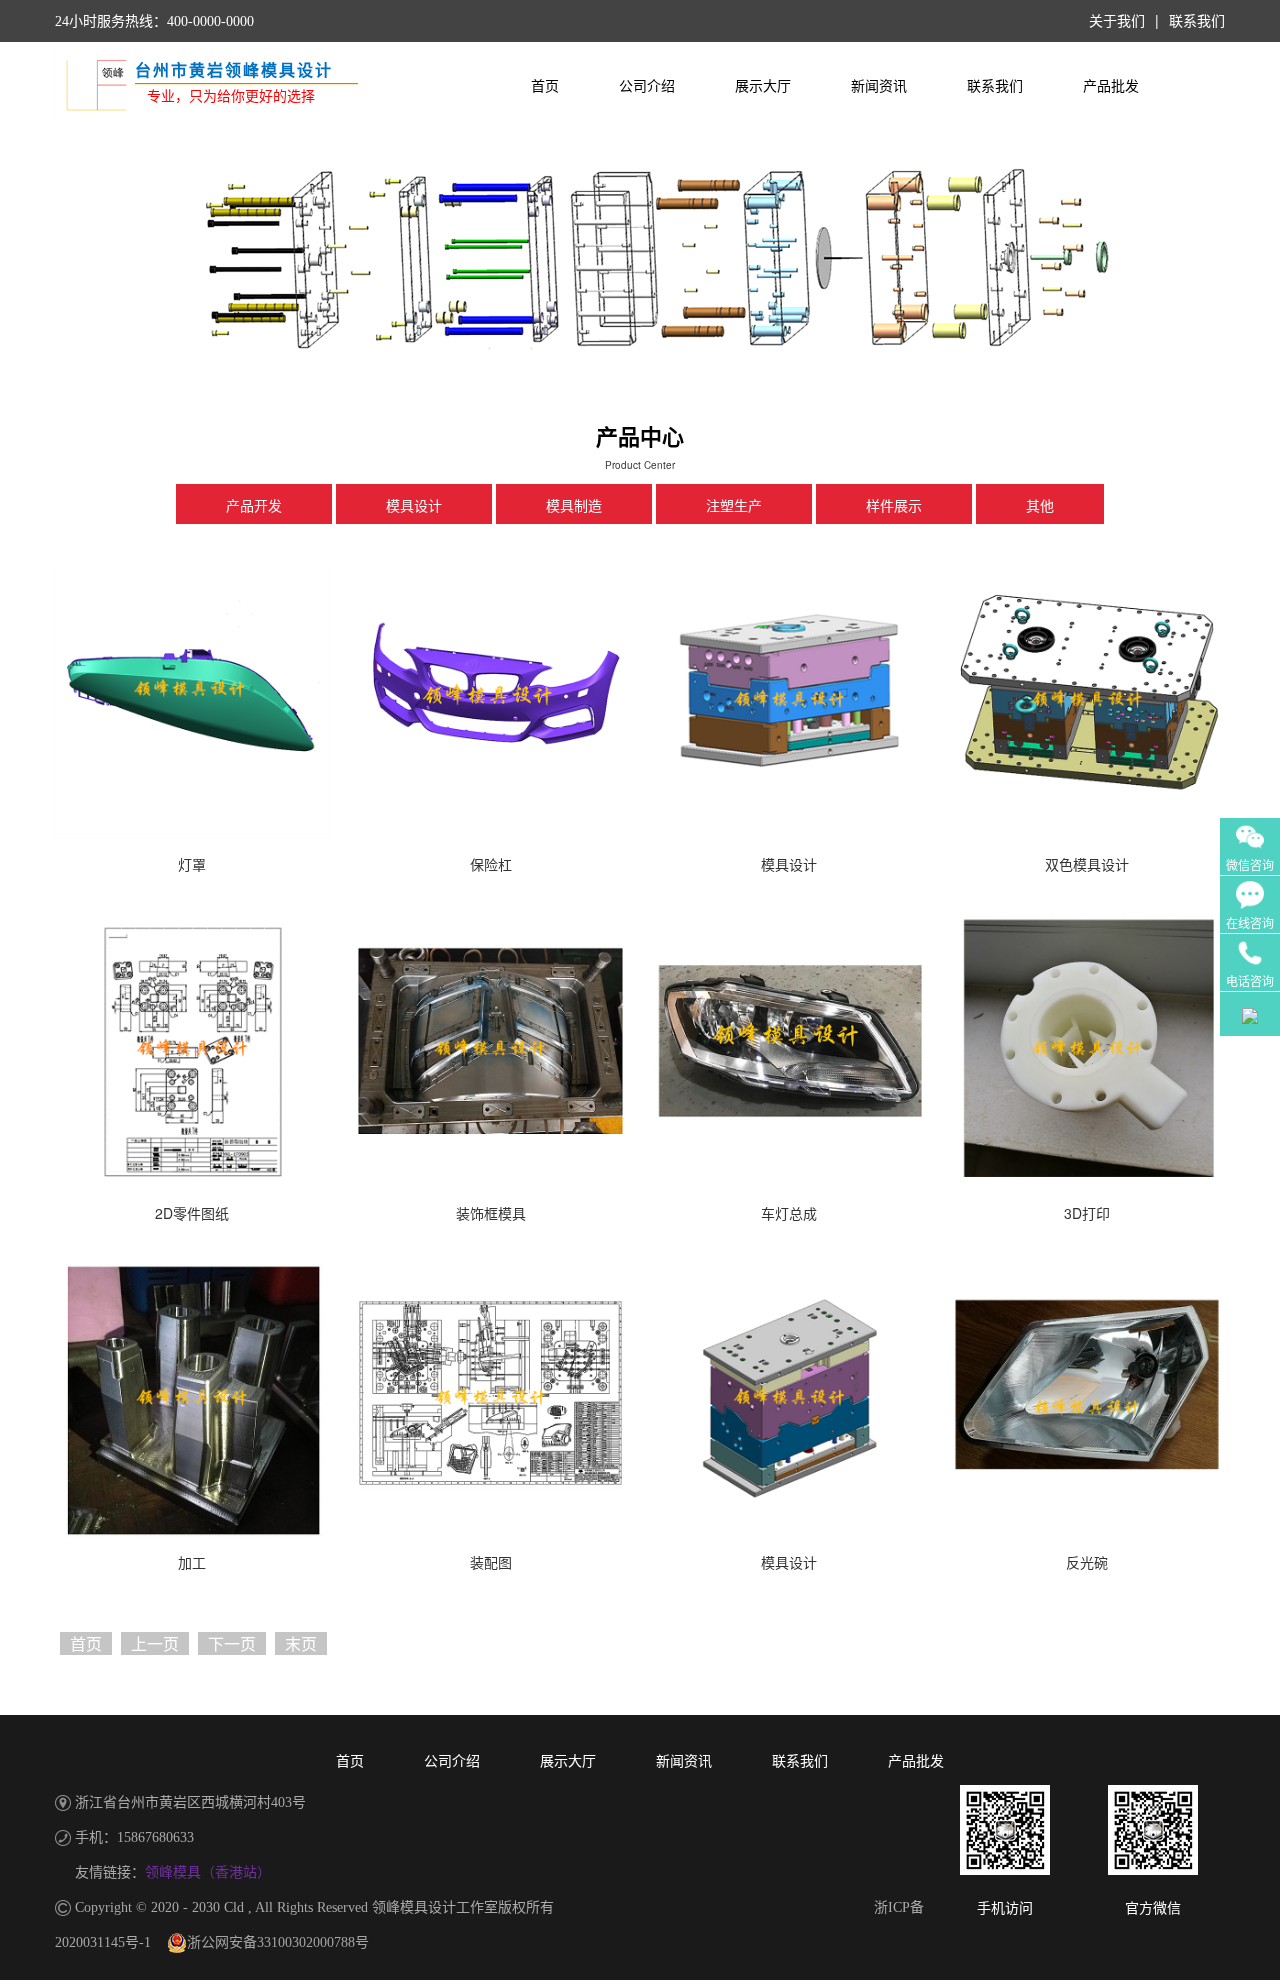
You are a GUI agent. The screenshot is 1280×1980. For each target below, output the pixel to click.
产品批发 (1111, 86)
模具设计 (414, 506)
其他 (1040, 506)
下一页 (232, 1643)
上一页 (155, 1643)
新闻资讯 (879, 86)
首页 (545, 86)
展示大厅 (763, 86)
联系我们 (995, 86)
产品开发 (254, 506)
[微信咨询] (1250, 829)
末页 (301, 1643)
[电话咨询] (1250, 946)
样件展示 (894, 506)
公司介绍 (647, 86)
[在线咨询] (1250, 888)
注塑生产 (734, 506)
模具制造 (574, 506)
